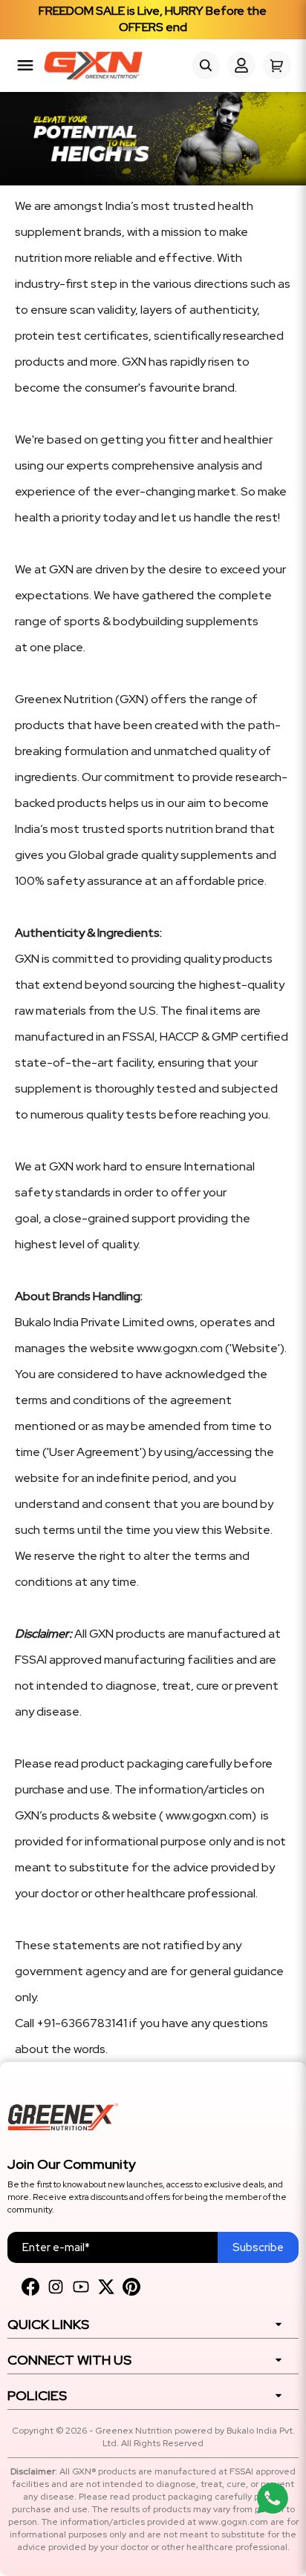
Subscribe (258, 2247)
